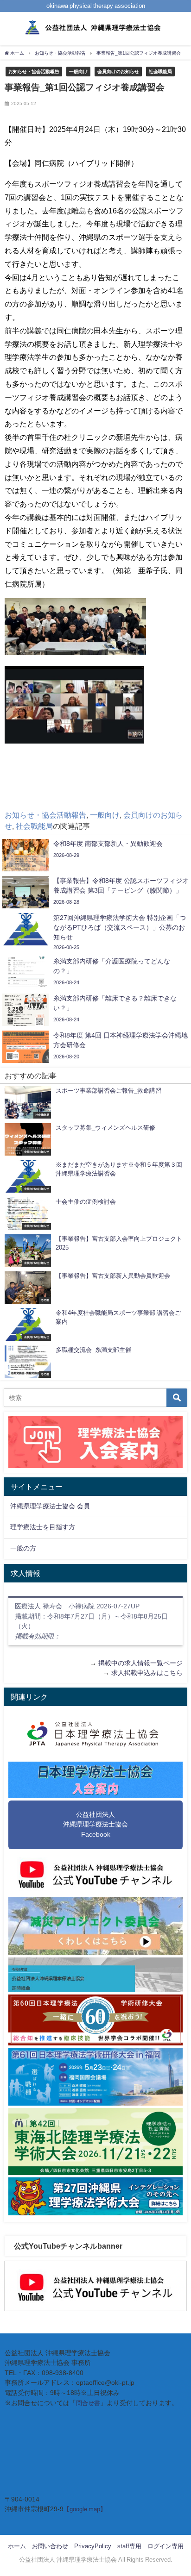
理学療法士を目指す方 (43, 1527)
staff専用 (129, 2546)
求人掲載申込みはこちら (147, 1673)
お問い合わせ (50, 2546)
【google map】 (85, 2509)
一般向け (78, 71)
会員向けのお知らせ (118, 71)
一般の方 (23, 1548)
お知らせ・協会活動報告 (34, 71)
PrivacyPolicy (93, 2546)
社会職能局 (160, 71)
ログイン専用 (166, 2546)
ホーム (17, 2546)
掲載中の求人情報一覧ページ (140, 1663)
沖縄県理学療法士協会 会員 (50, 1506)
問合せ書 (88, 2403)
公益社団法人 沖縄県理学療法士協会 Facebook (95, 1824)
